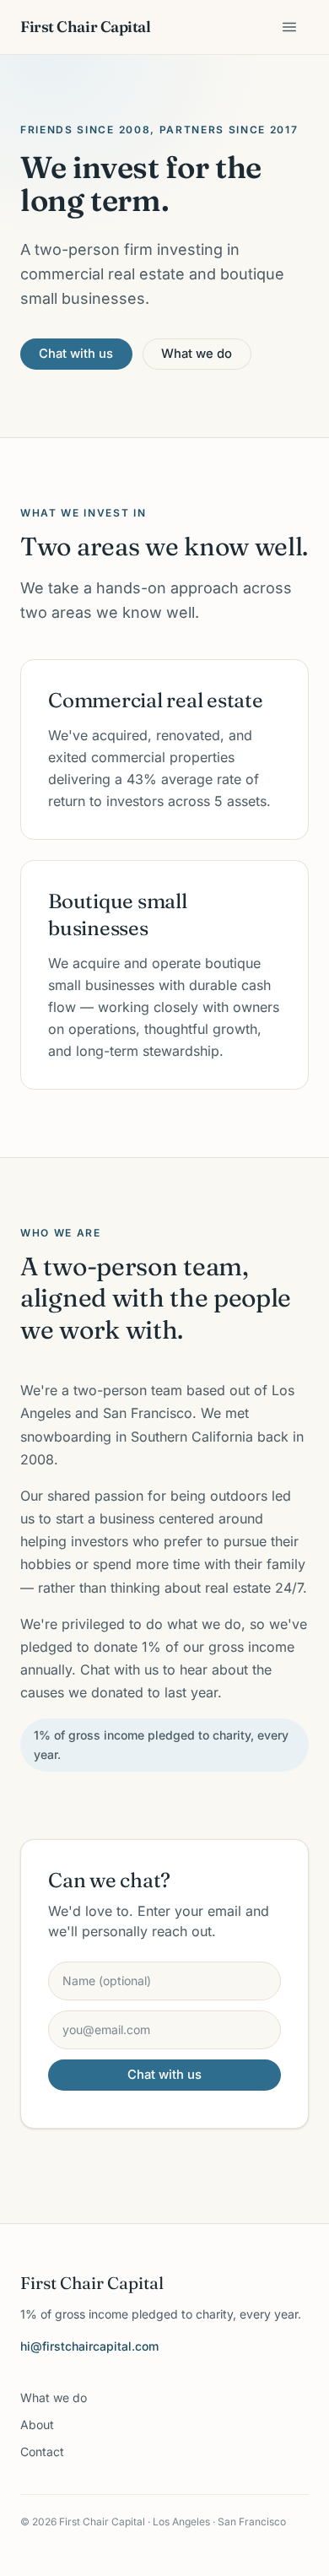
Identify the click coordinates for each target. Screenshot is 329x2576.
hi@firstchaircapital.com (89, 2346)
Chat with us (76, 354)
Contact (42, 2452)
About (37, 2424)
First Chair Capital (85, 27)
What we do (197, 354)
